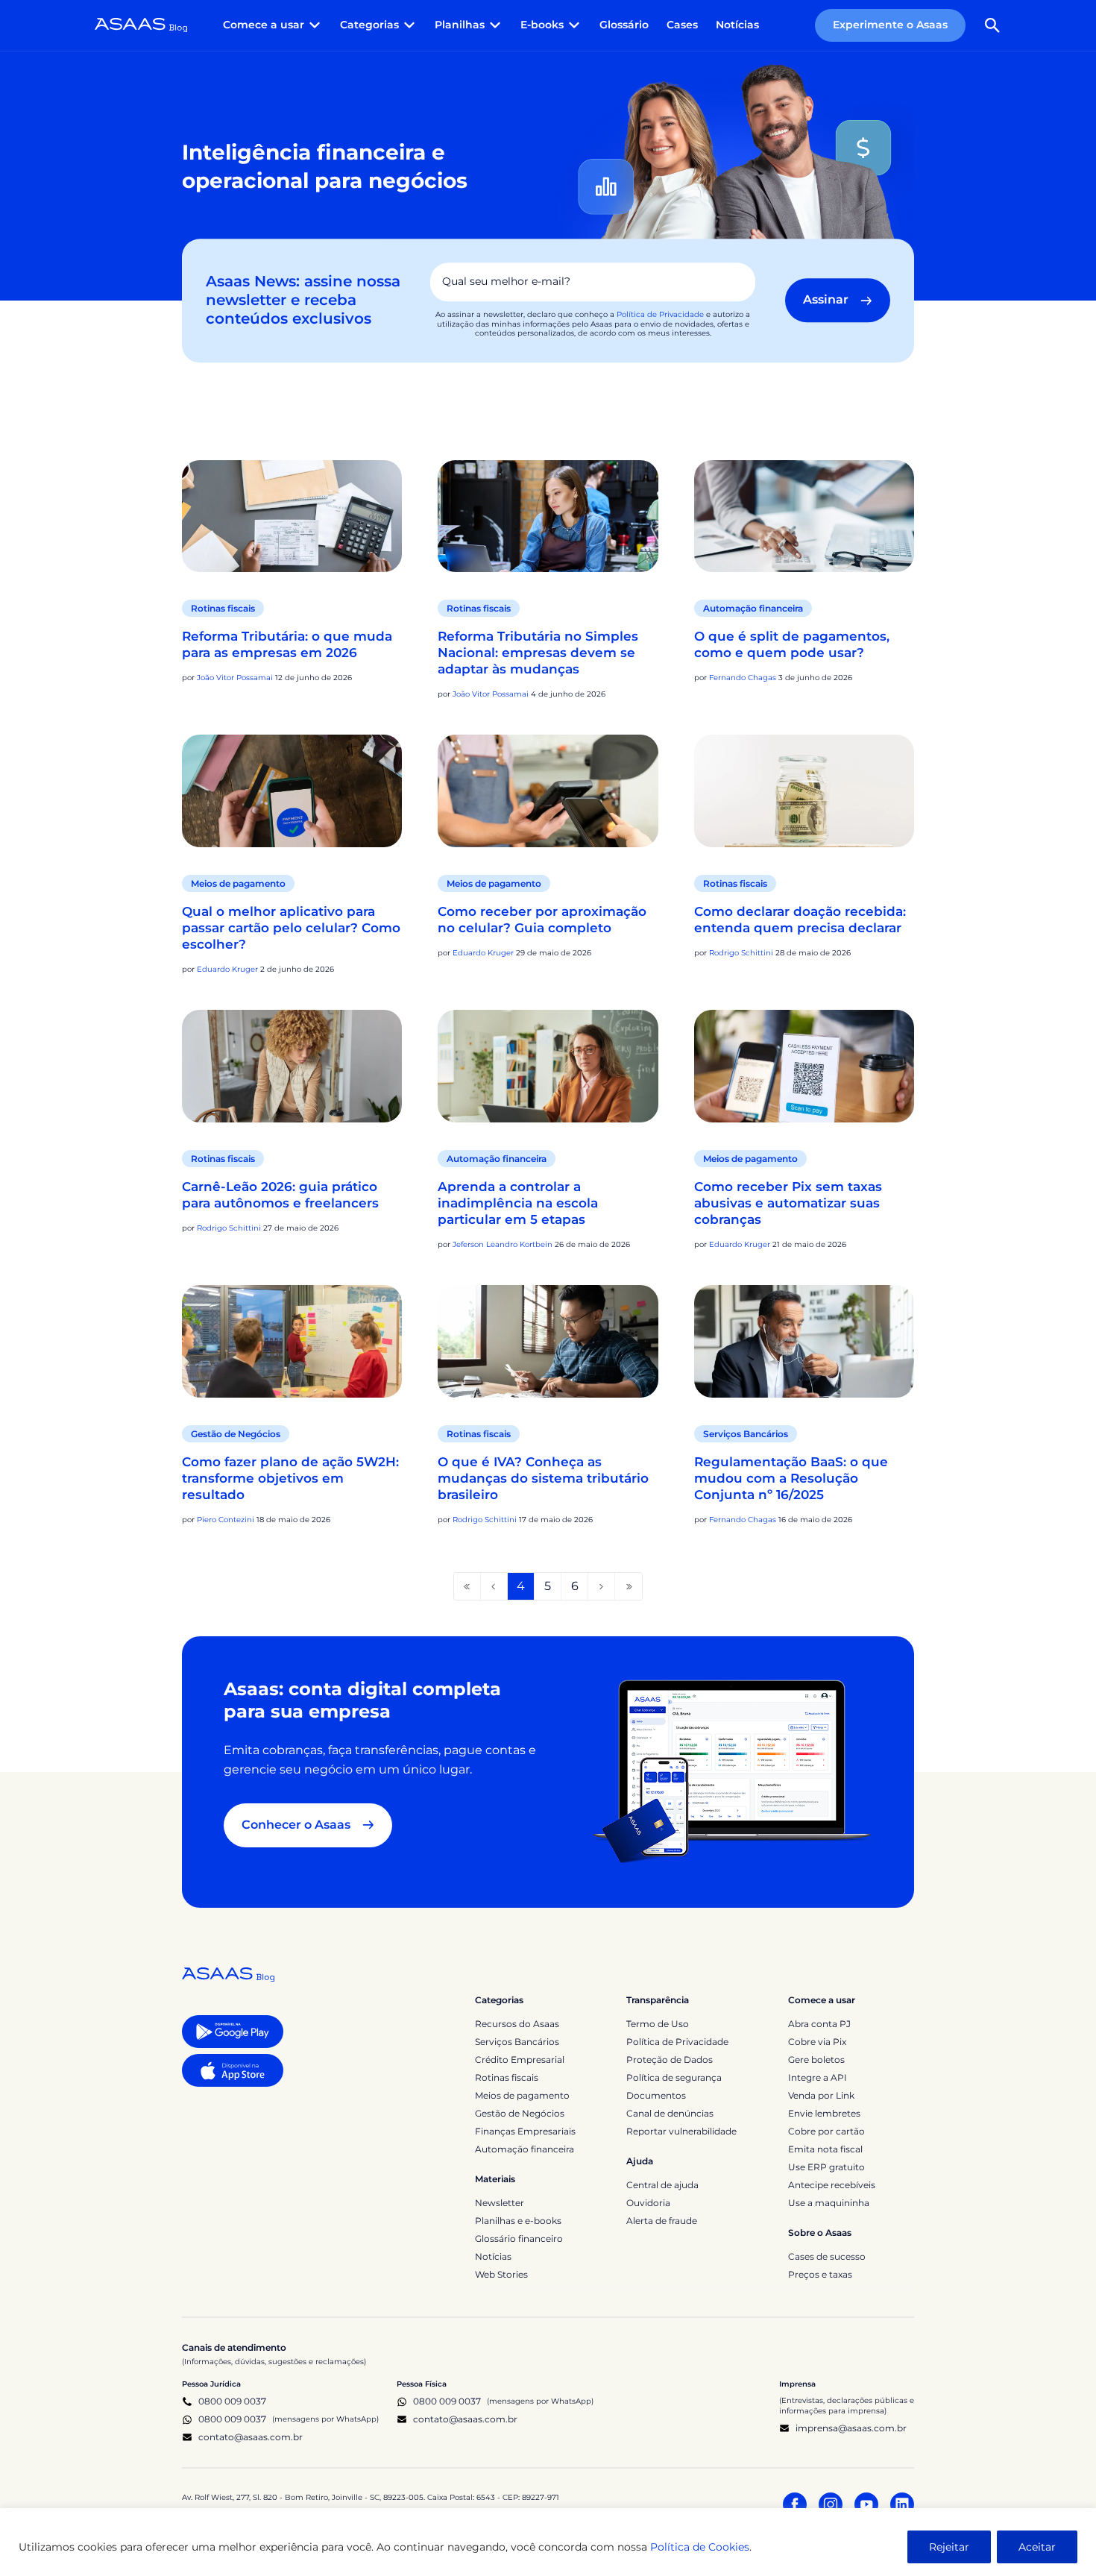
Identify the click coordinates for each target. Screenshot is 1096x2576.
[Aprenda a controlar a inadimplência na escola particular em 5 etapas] (548, 1066)
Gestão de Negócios (236, 1434)
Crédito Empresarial (520, 2060)
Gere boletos (816, 2060)
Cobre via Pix (817, 2042)
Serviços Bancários (746, 1434)
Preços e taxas (820, 2274)
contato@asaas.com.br (251, 2437)
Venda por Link (821, 2095)
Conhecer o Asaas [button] (296, 1825)
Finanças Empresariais (525, 2131)
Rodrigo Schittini (741, 953)
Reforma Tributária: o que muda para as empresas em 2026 (287, 644)
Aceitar (1037, 2547)
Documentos (656, 2095)
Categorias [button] (369, 25)
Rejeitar (949, 2547)
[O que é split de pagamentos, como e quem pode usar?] (804, 516)
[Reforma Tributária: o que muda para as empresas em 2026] (292, 516)
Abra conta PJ (819, 2024)
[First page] (467, 1586)
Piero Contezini (226, 1520)
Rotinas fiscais (223, 608)
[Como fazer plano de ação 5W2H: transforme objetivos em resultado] (292, 1341)
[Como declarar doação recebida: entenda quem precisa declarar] (804, 791)
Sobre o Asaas (820, 2233)
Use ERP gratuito (826, 2167)
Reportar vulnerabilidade (681, 2131)
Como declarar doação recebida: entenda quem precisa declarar (800, 920)
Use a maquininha (829, 2203)
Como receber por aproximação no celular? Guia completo (542, 920)
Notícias (737, 25)
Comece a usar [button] (264, 25)
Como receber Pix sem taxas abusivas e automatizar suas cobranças (788, 1203)
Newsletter (500, 2203)
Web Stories (501, 2274)
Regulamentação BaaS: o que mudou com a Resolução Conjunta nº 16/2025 (791, 1478)
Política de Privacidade (660, 314)
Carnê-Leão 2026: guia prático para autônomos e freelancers (282, 1195)
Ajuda (640, 2161)
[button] (992, 25)
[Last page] (629, 1586)
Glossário (624, 25)
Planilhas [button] (460, 25)
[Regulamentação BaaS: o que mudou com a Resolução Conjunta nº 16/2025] (804, 1341)
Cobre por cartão (826, 2131)
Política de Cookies (700, 2547)
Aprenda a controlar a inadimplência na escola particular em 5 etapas (518, 1203)
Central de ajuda (662, 2185)
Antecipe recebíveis (832, 2185)
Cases (682, 25)
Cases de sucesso (827, 2256)
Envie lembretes (824, 2113)
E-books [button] (542, 25)
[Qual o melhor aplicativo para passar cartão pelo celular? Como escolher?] (292, 791)
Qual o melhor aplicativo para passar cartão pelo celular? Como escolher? (291, 928)
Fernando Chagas (743, 678)
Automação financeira (753, 608)
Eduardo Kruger (227, 969)
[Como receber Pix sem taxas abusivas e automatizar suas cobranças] (804, 1066)
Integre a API (818, 2077)
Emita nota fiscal (825, 2149)
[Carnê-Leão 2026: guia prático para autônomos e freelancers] (292, 1066)
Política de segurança (674, 2077)
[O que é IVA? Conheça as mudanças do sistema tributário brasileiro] (548, 1341)
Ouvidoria (648, 2203)
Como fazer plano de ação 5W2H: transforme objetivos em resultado (290, 1478)
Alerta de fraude (662, 2221)
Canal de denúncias (670, 2113)
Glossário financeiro (519, 2239)
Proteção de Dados (670, 2060)
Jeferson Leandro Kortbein (503, 1244)
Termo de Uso (658, 2024)
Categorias (499, 2000)
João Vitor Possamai (235, 678)
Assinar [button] (826, 300)
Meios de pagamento (238, 883)
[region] (548, 2542)
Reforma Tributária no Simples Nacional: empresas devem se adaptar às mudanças (538, 653)
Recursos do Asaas (517, 2024)
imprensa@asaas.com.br (851, 2428)
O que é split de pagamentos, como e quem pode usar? (792, 644)
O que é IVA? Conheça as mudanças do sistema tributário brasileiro (543, 1478)
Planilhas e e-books (518, 2221)
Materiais (495, 2179)
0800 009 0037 (232, 2401)
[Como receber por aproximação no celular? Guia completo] (548, 791)
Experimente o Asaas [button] (890, 25)
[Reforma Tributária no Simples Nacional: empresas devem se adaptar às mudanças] (548, 516)
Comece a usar (822, 2000)
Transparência (658, 2000)
